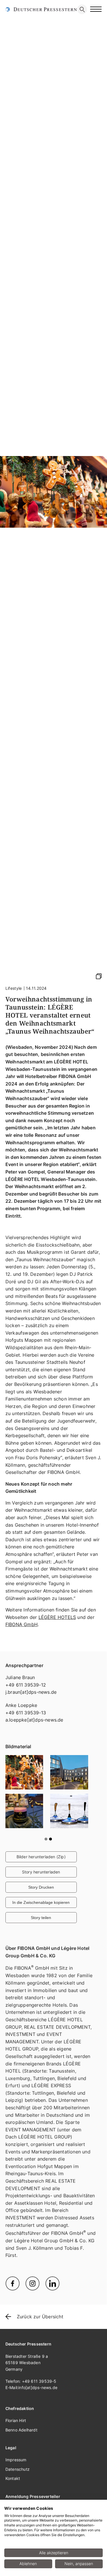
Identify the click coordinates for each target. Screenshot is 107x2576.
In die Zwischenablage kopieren (41, 2365)
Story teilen (41, 2380)
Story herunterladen (41, 2335)
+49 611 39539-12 (26, 2147)
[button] (46, 2302)
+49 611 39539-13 (26, 2175)
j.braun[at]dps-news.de (31, 2155)
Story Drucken (41, 2350)
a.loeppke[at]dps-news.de (34, 2182)
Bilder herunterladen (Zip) (41, 2319)
